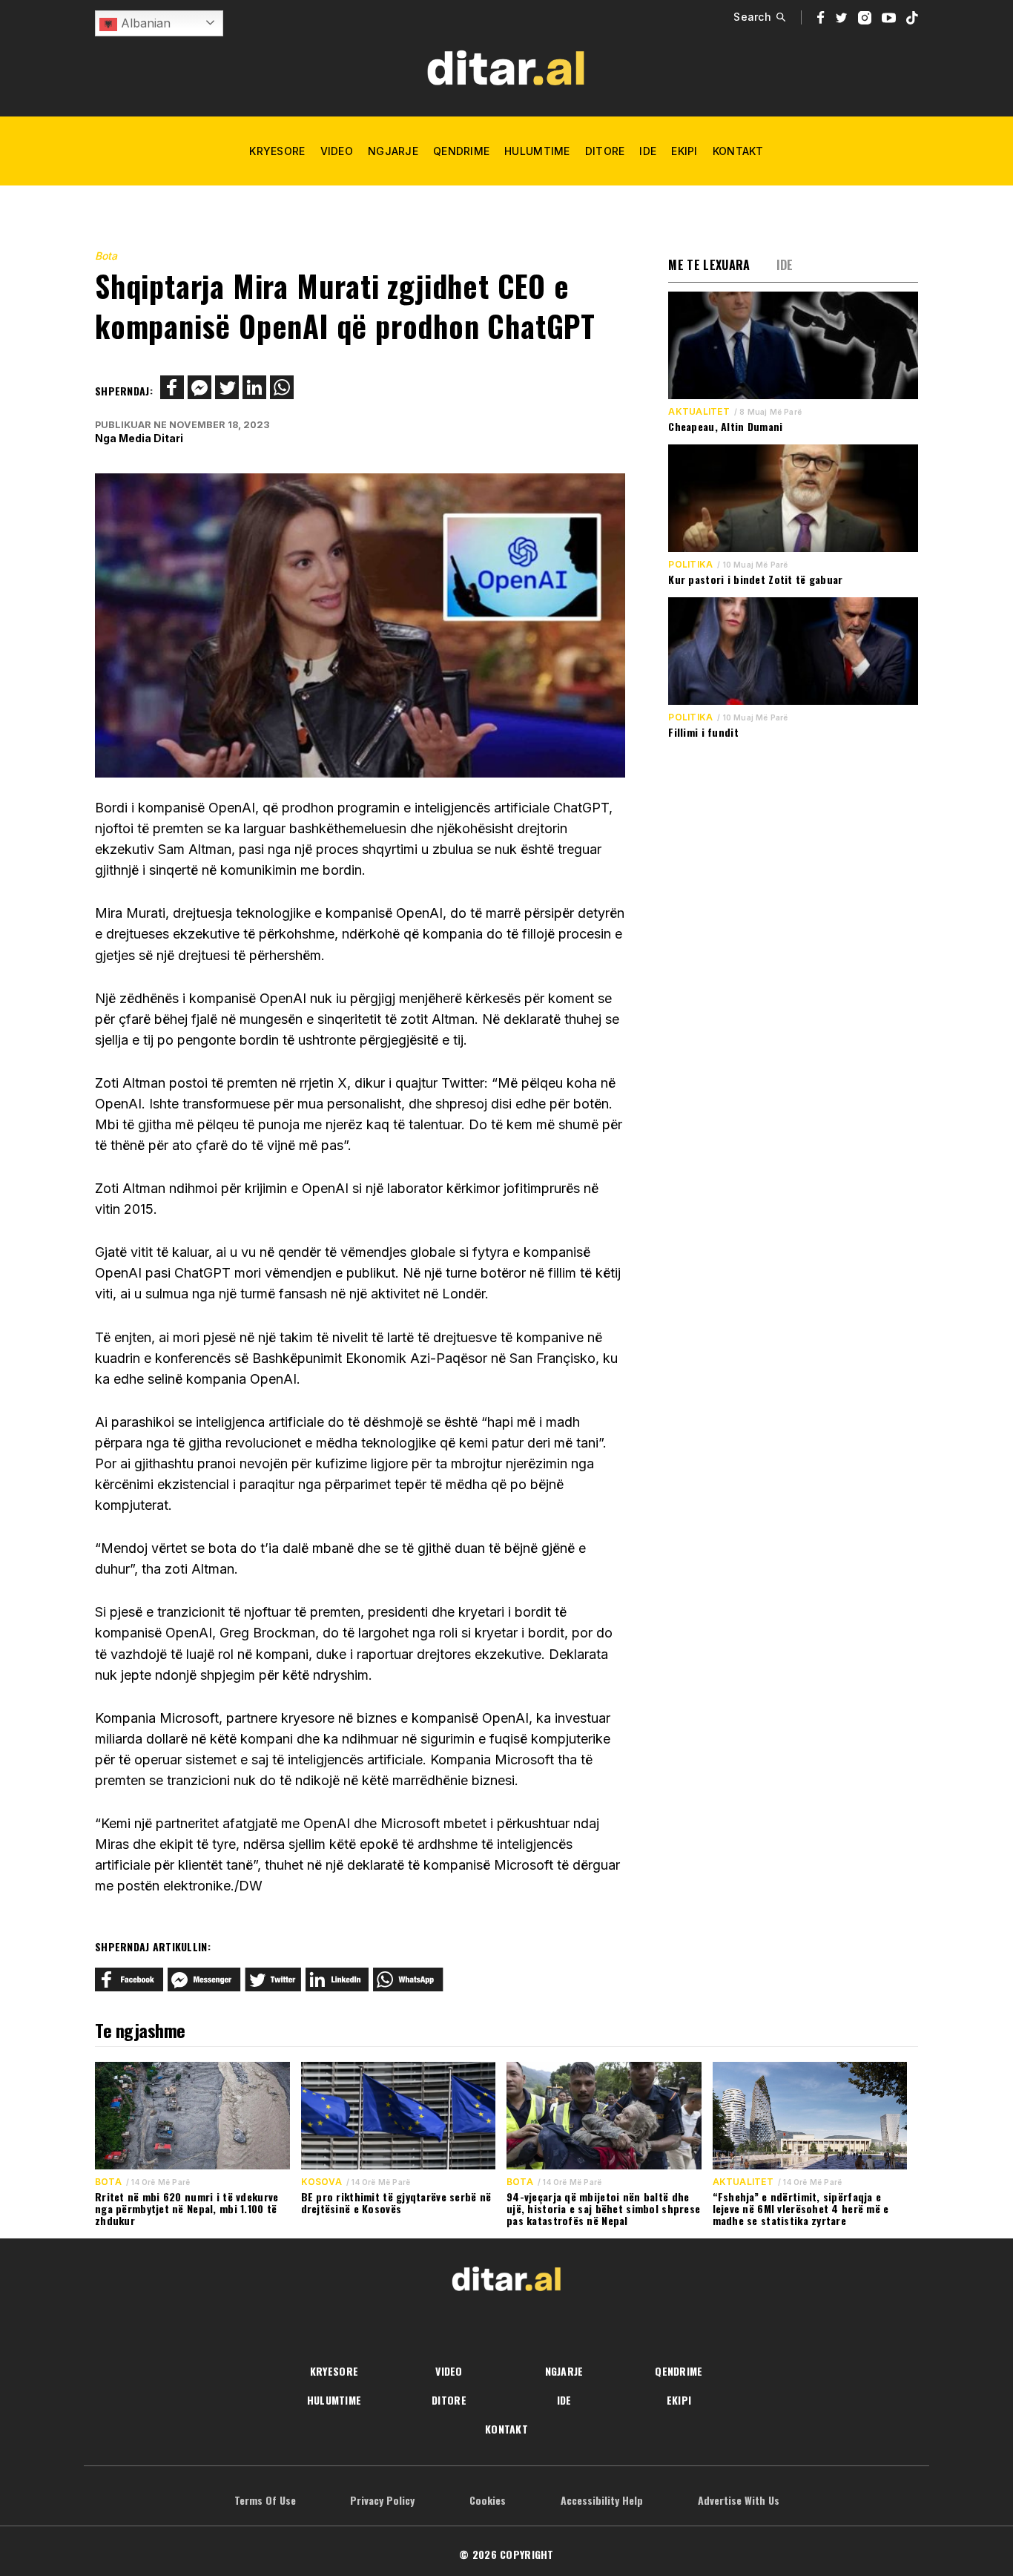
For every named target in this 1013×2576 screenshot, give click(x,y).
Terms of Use (265, 2500)
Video (337, 151)
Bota (106, 256)
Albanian (144, 23)
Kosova (321, 2182)
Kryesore (277, 151)
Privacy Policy (382, 2500)
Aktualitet (699, 412)
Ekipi (684, 151)
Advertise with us (739, 2500)
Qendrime (461, 151)
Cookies (488, 2500)
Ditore (605, 151)
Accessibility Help (602, 2500)
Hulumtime (537, 151)
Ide (648, 151)
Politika (690, 565)
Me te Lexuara (709, 265)
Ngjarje (393, 151)
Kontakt (738, 151)
